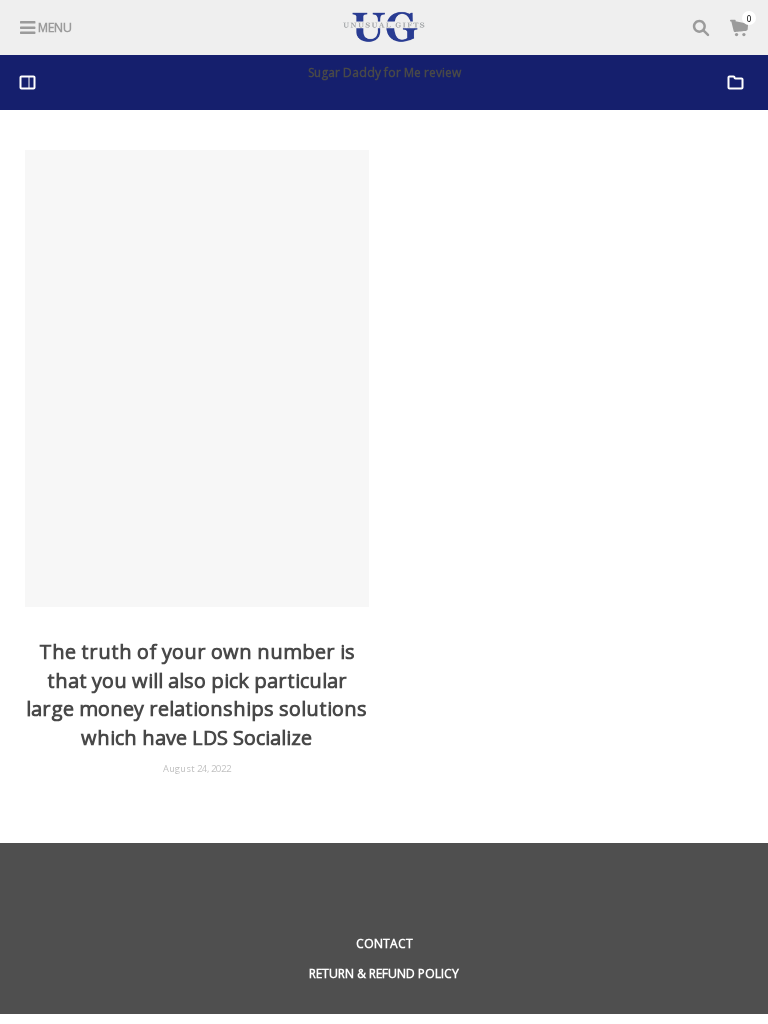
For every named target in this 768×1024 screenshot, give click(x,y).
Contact (384, 943)
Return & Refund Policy (384, 973)
